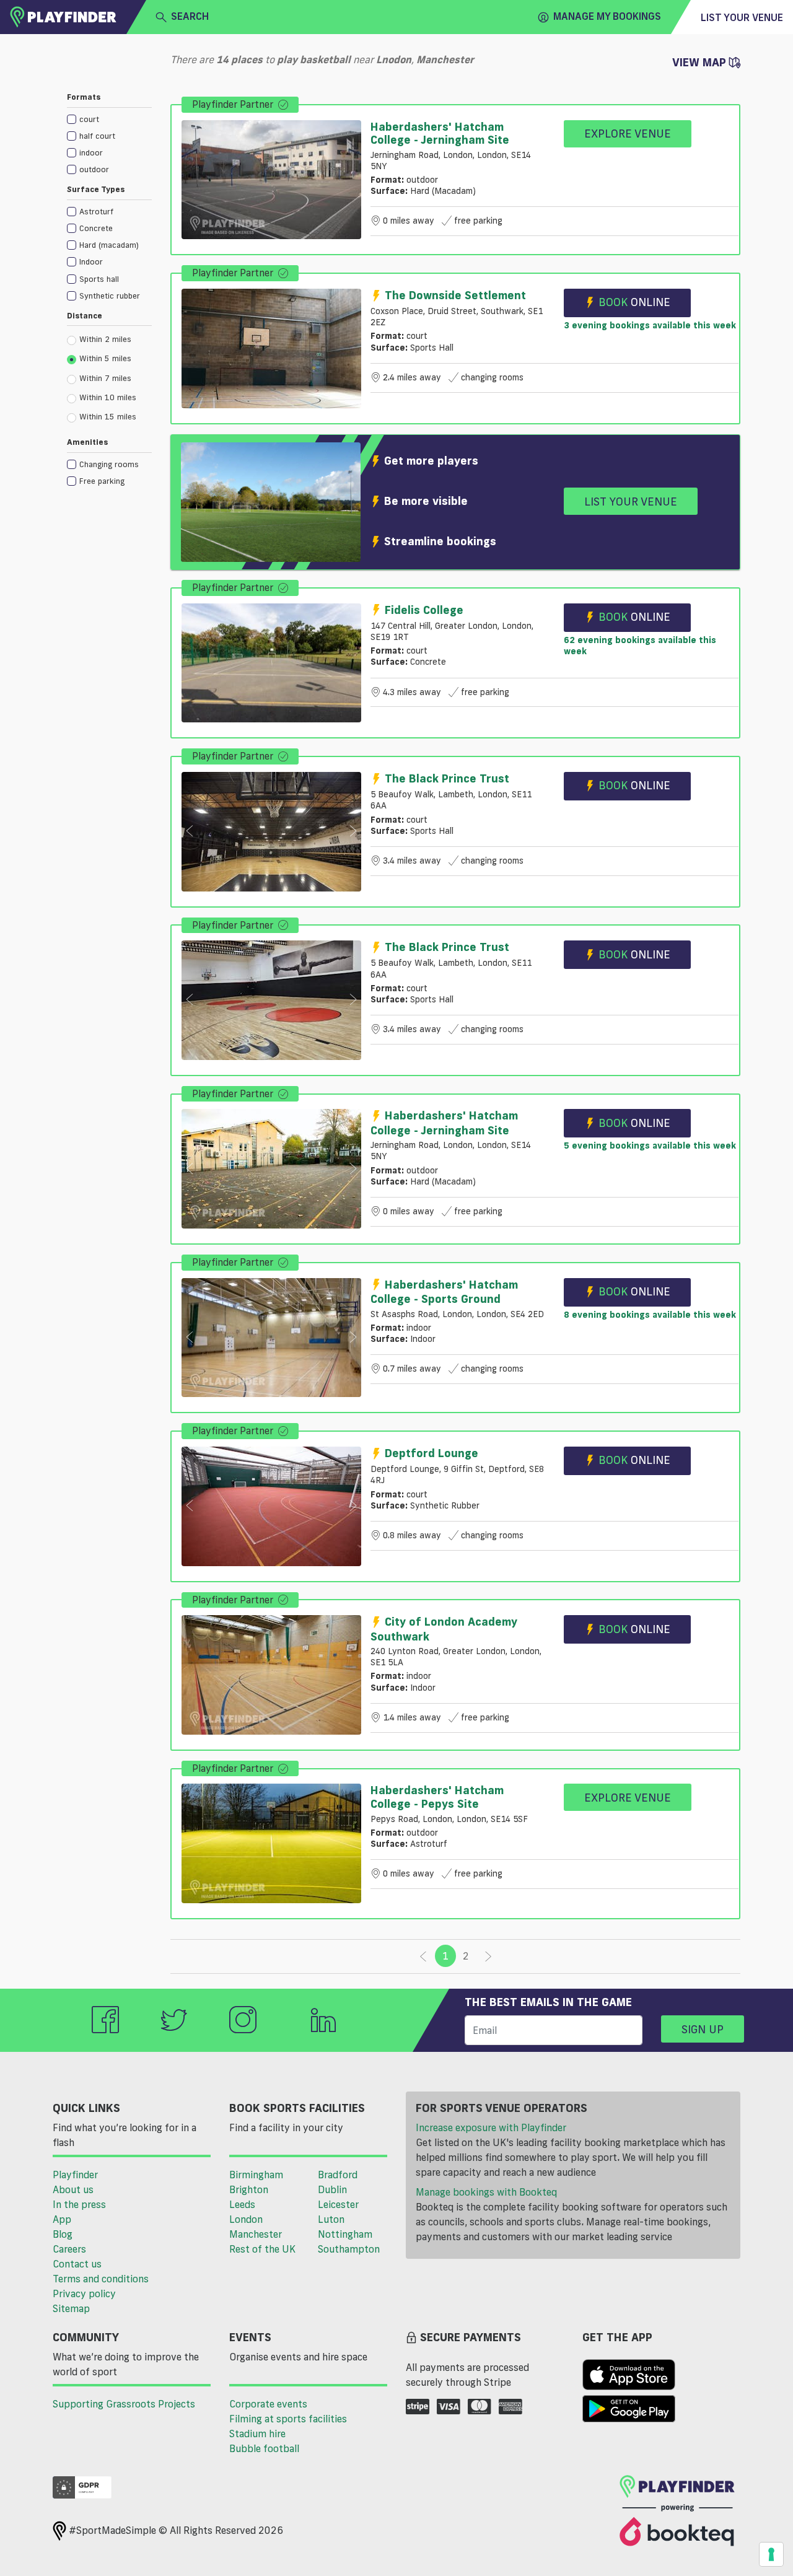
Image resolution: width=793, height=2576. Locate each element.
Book (634, 302)
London (246, 2219)
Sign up (703, 2029)
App (62, 2219)
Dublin (332, 2189)
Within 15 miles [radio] (108, 416)
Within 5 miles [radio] (105, 358)
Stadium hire (257, 2434)
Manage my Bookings (607, 16)
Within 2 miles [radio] (105, 339)
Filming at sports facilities (288, 2419)
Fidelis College (424, 610)
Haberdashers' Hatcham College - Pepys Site (437, 1797)
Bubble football (264, 2448)
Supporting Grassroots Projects (124, 2404)
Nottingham (345, 2234)
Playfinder (75, 2175)
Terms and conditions (101, 2279)
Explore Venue (628, 133)
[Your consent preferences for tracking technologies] (771, 2554)
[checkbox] (109, 119)
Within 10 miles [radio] (108, 397)
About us (73, 2189)
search (190, 16)
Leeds (242, 2204)
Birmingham (256, 2175)
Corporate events (268, 2404)
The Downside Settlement (455, 295)
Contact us (77, 2264)
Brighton (249, 2189)
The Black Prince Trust (447, 778)
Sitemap (71, 2308)
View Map (701, 62)
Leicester (338, 2204)
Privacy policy (84, 2293)
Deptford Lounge (432, 1453)
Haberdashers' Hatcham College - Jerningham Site (440, 133)
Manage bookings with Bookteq (486, 2192)
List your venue (742, 17)
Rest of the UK (262, 2249)
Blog (63, 2234)
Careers (69, 2249)
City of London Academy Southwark (444, 1628)
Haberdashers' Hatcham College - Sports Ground (444, 1291)
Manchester (256, 2234)
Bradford (338, 2175)
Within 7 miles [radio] (105, 378)
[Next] (488, 1956)
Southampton (349, 2249)
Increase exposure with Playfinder (491, 2127)
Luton (331, 2219)
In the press (79, 2204)
